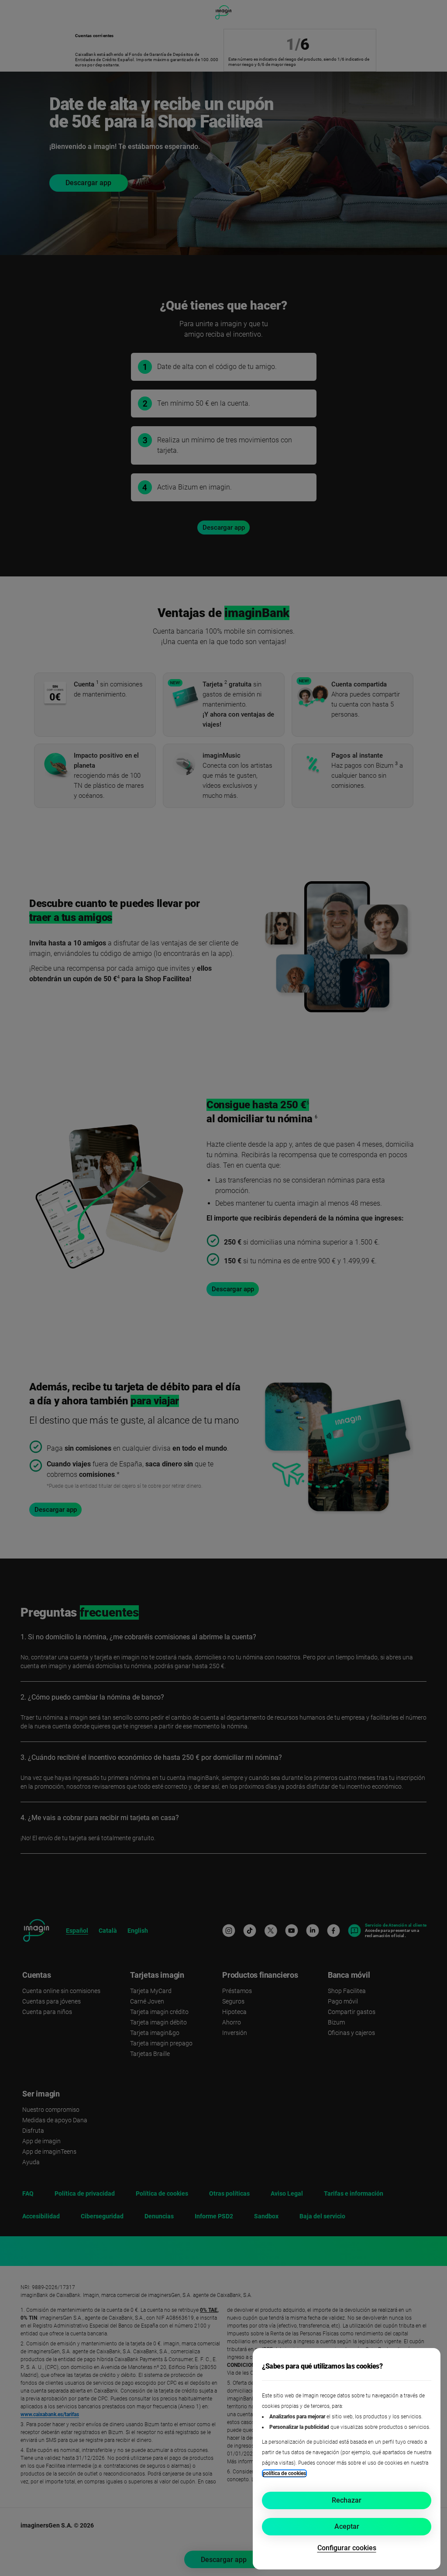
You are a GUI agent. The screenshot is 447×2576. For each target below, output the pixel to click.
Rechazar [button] (347, 2500)
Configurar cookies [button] (347, 2548)
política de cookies (284, 2473)
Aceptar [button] (347, 2526)
